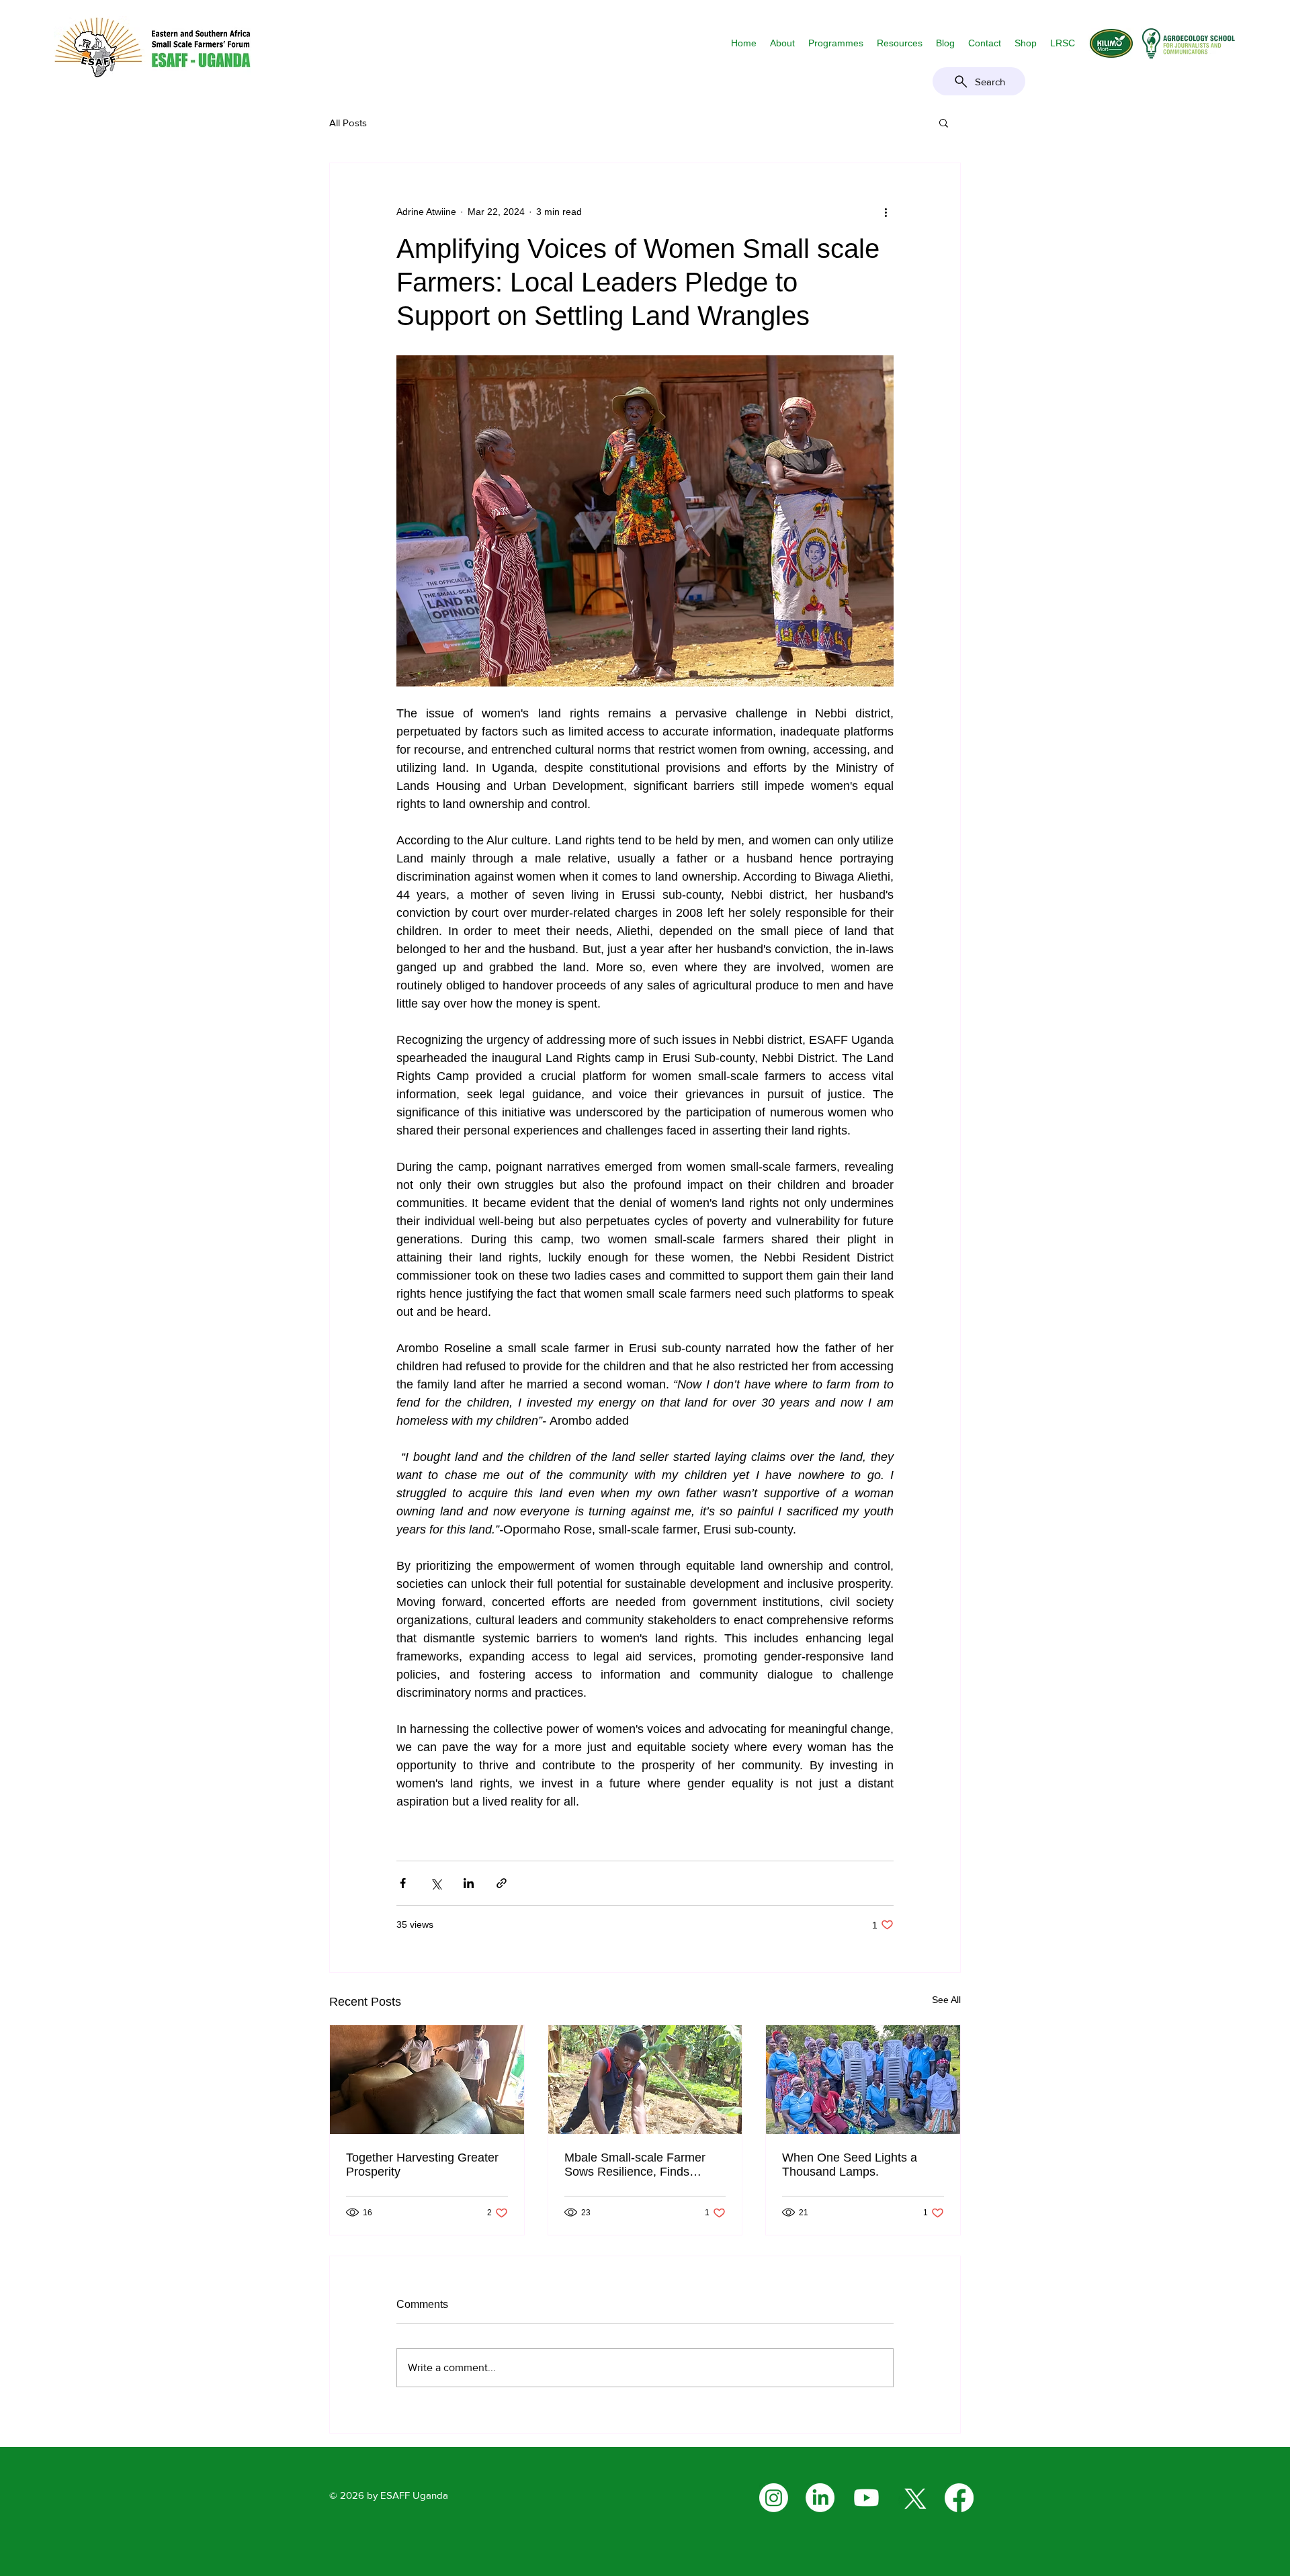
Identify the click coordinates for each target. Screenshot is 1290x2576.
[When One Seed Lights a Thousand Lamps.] (863, 2080)
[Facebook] (959, 2498)
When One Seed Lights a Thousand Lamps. (850, 2165)
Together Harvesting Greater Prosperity (422, 2165)
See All (946, 2000)
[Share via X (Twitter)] (436, 1883)
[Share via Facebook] (403, 1883)
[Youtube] (866, 2498)
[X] (913, 2498)
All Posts (348, 123)
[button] (782, 43)
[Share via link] (502, 1883)
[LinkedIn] (820, 2498)
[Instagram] (774, 2498)
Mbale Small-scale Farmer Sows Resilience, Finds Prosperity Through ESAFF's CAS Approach (641, 2165)
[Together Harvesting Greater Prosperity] (427, 2080)
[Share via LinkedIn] (469, 1883)
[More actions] (886, 212)
